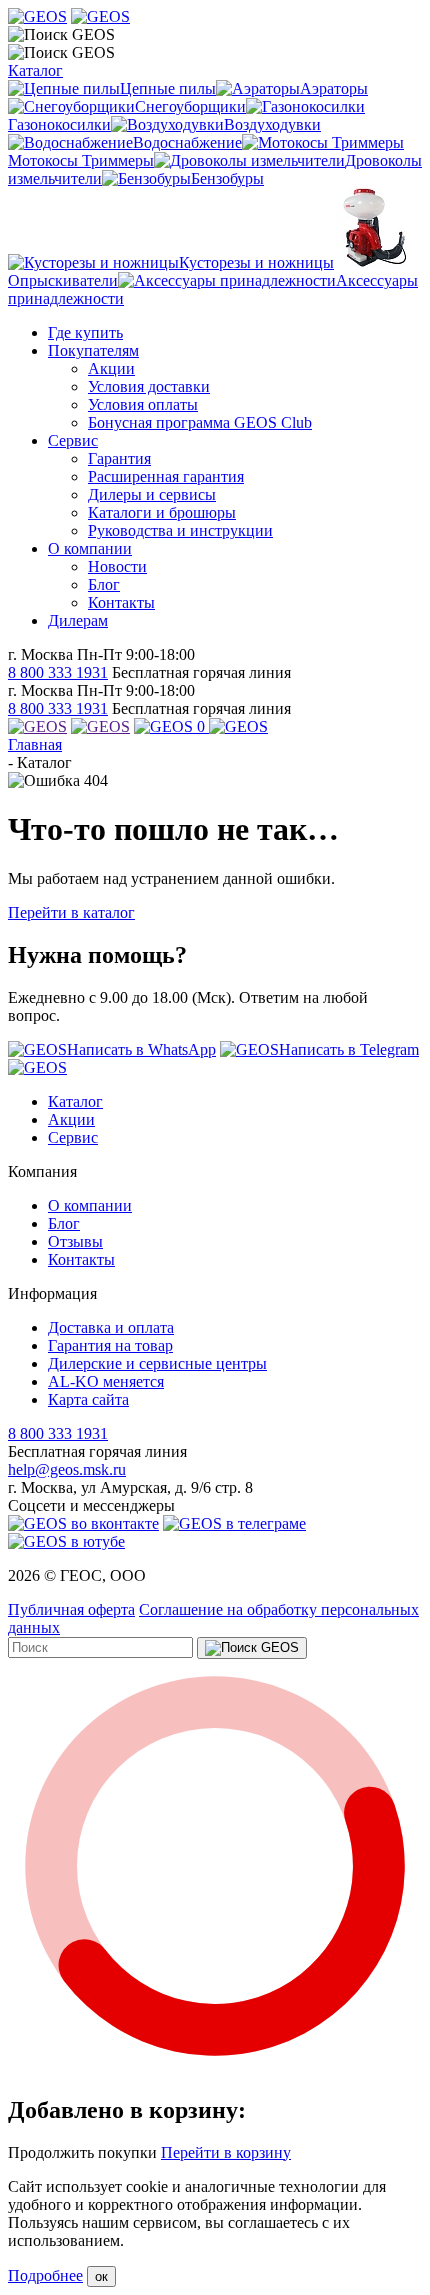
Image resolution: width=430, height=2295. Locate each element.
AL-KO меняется (106, 1381)
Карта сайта (88, 1399)
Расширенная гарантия (166, 476)
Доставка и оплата (111, 1327)
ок (101, 2276)
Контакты (121, 602)
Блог (104, 584)
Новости (117, 566)
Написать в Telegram (349, 1049)
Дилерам (78, 620)
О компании (90, 548)
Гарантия (119, 458)
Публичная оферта (71, 1609)
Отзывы (75, 1241)
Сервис (73, 440)
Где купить (85, 332)
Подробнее (45, 2275)
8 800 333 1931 (58, 672)
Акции (111, 368)
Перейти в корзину (226, 2152)
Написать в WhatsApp (141, 1049)
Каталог (35, 70)
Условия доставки (149, 386)
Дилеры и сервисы (152, 494)
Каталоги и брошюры (162, 512)
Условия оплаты (143, 404)
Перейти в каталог (71, 912)
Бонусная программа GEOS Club (200, 422)
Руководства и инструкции (180, 530)
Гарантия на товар (110, 1345)
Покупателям (93, 350)
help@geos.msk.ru (67, 1469)
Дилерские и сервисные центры (157, 1363)
